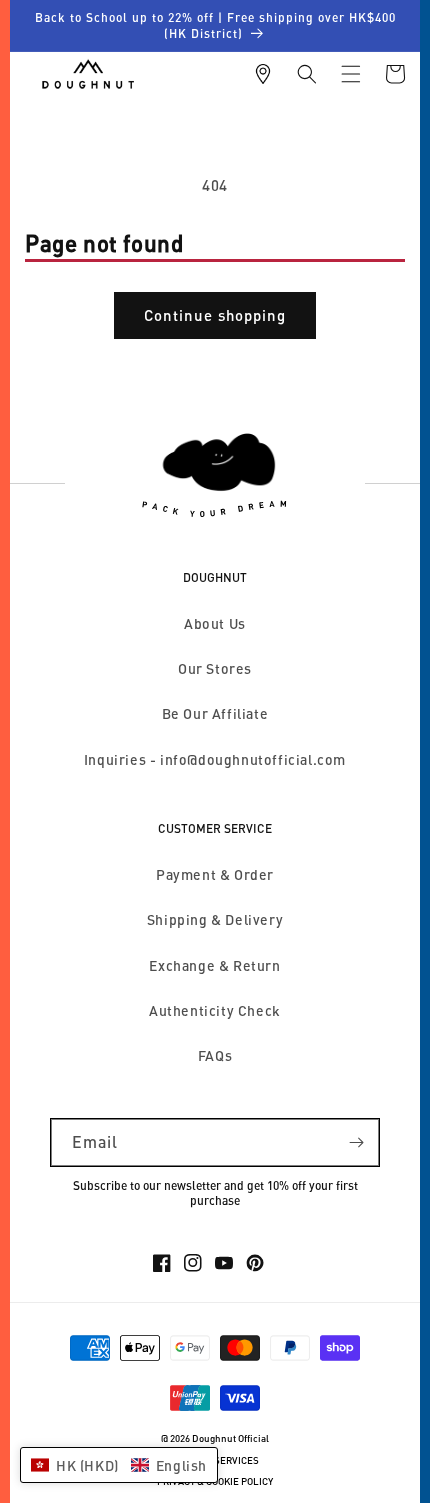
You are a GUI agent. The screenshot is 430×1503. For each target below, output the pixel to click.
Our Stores (215, 668)
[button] (307, 74)
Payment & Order (215, 874)
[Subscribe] (356, 1142)
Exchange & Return (214, 965)
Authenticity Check (215, 1010)
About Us (215, 623)
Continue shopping (215, 315)
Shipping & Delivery (215, 919)
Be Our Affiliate (215, 713)
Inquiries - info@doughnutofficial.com (215, 759)
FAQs (215, 1055)
